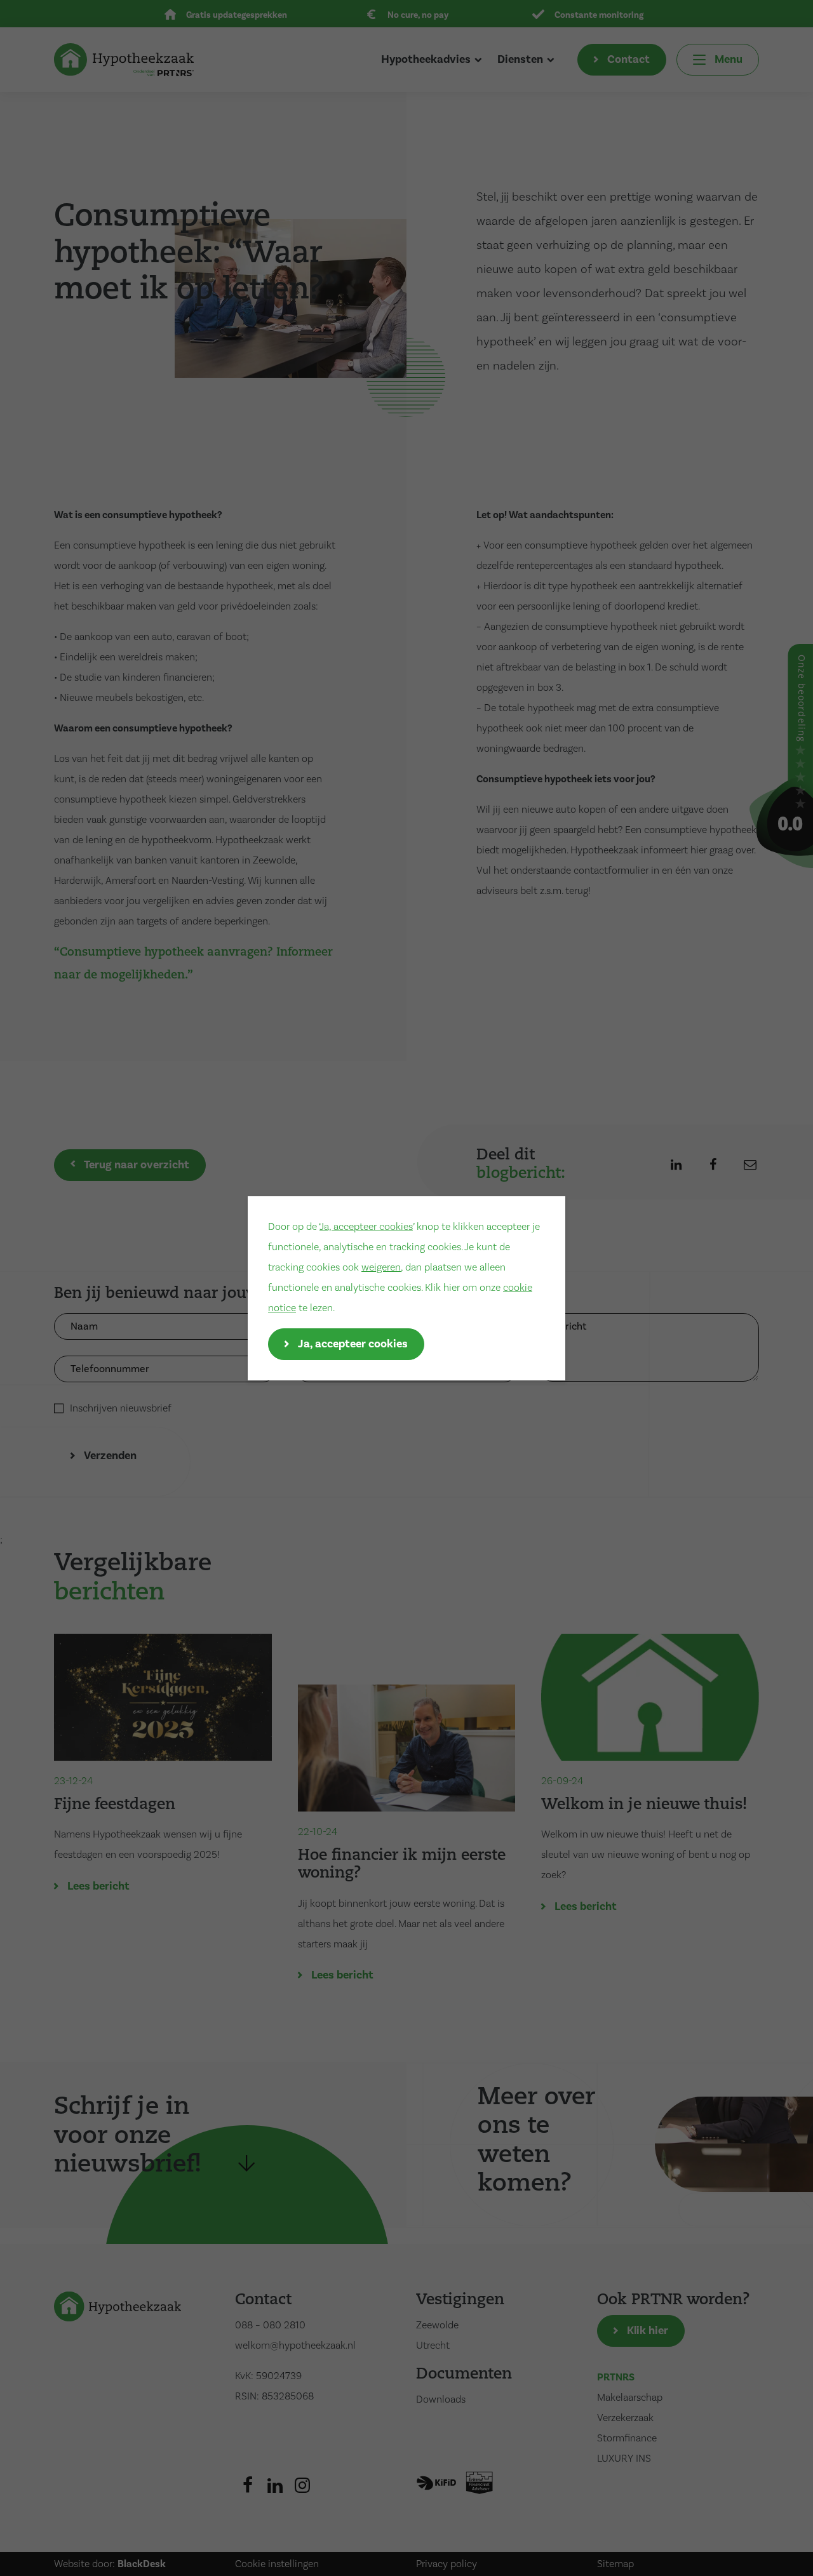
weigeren (381, 1267)
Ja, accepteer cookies (366, 1227)
